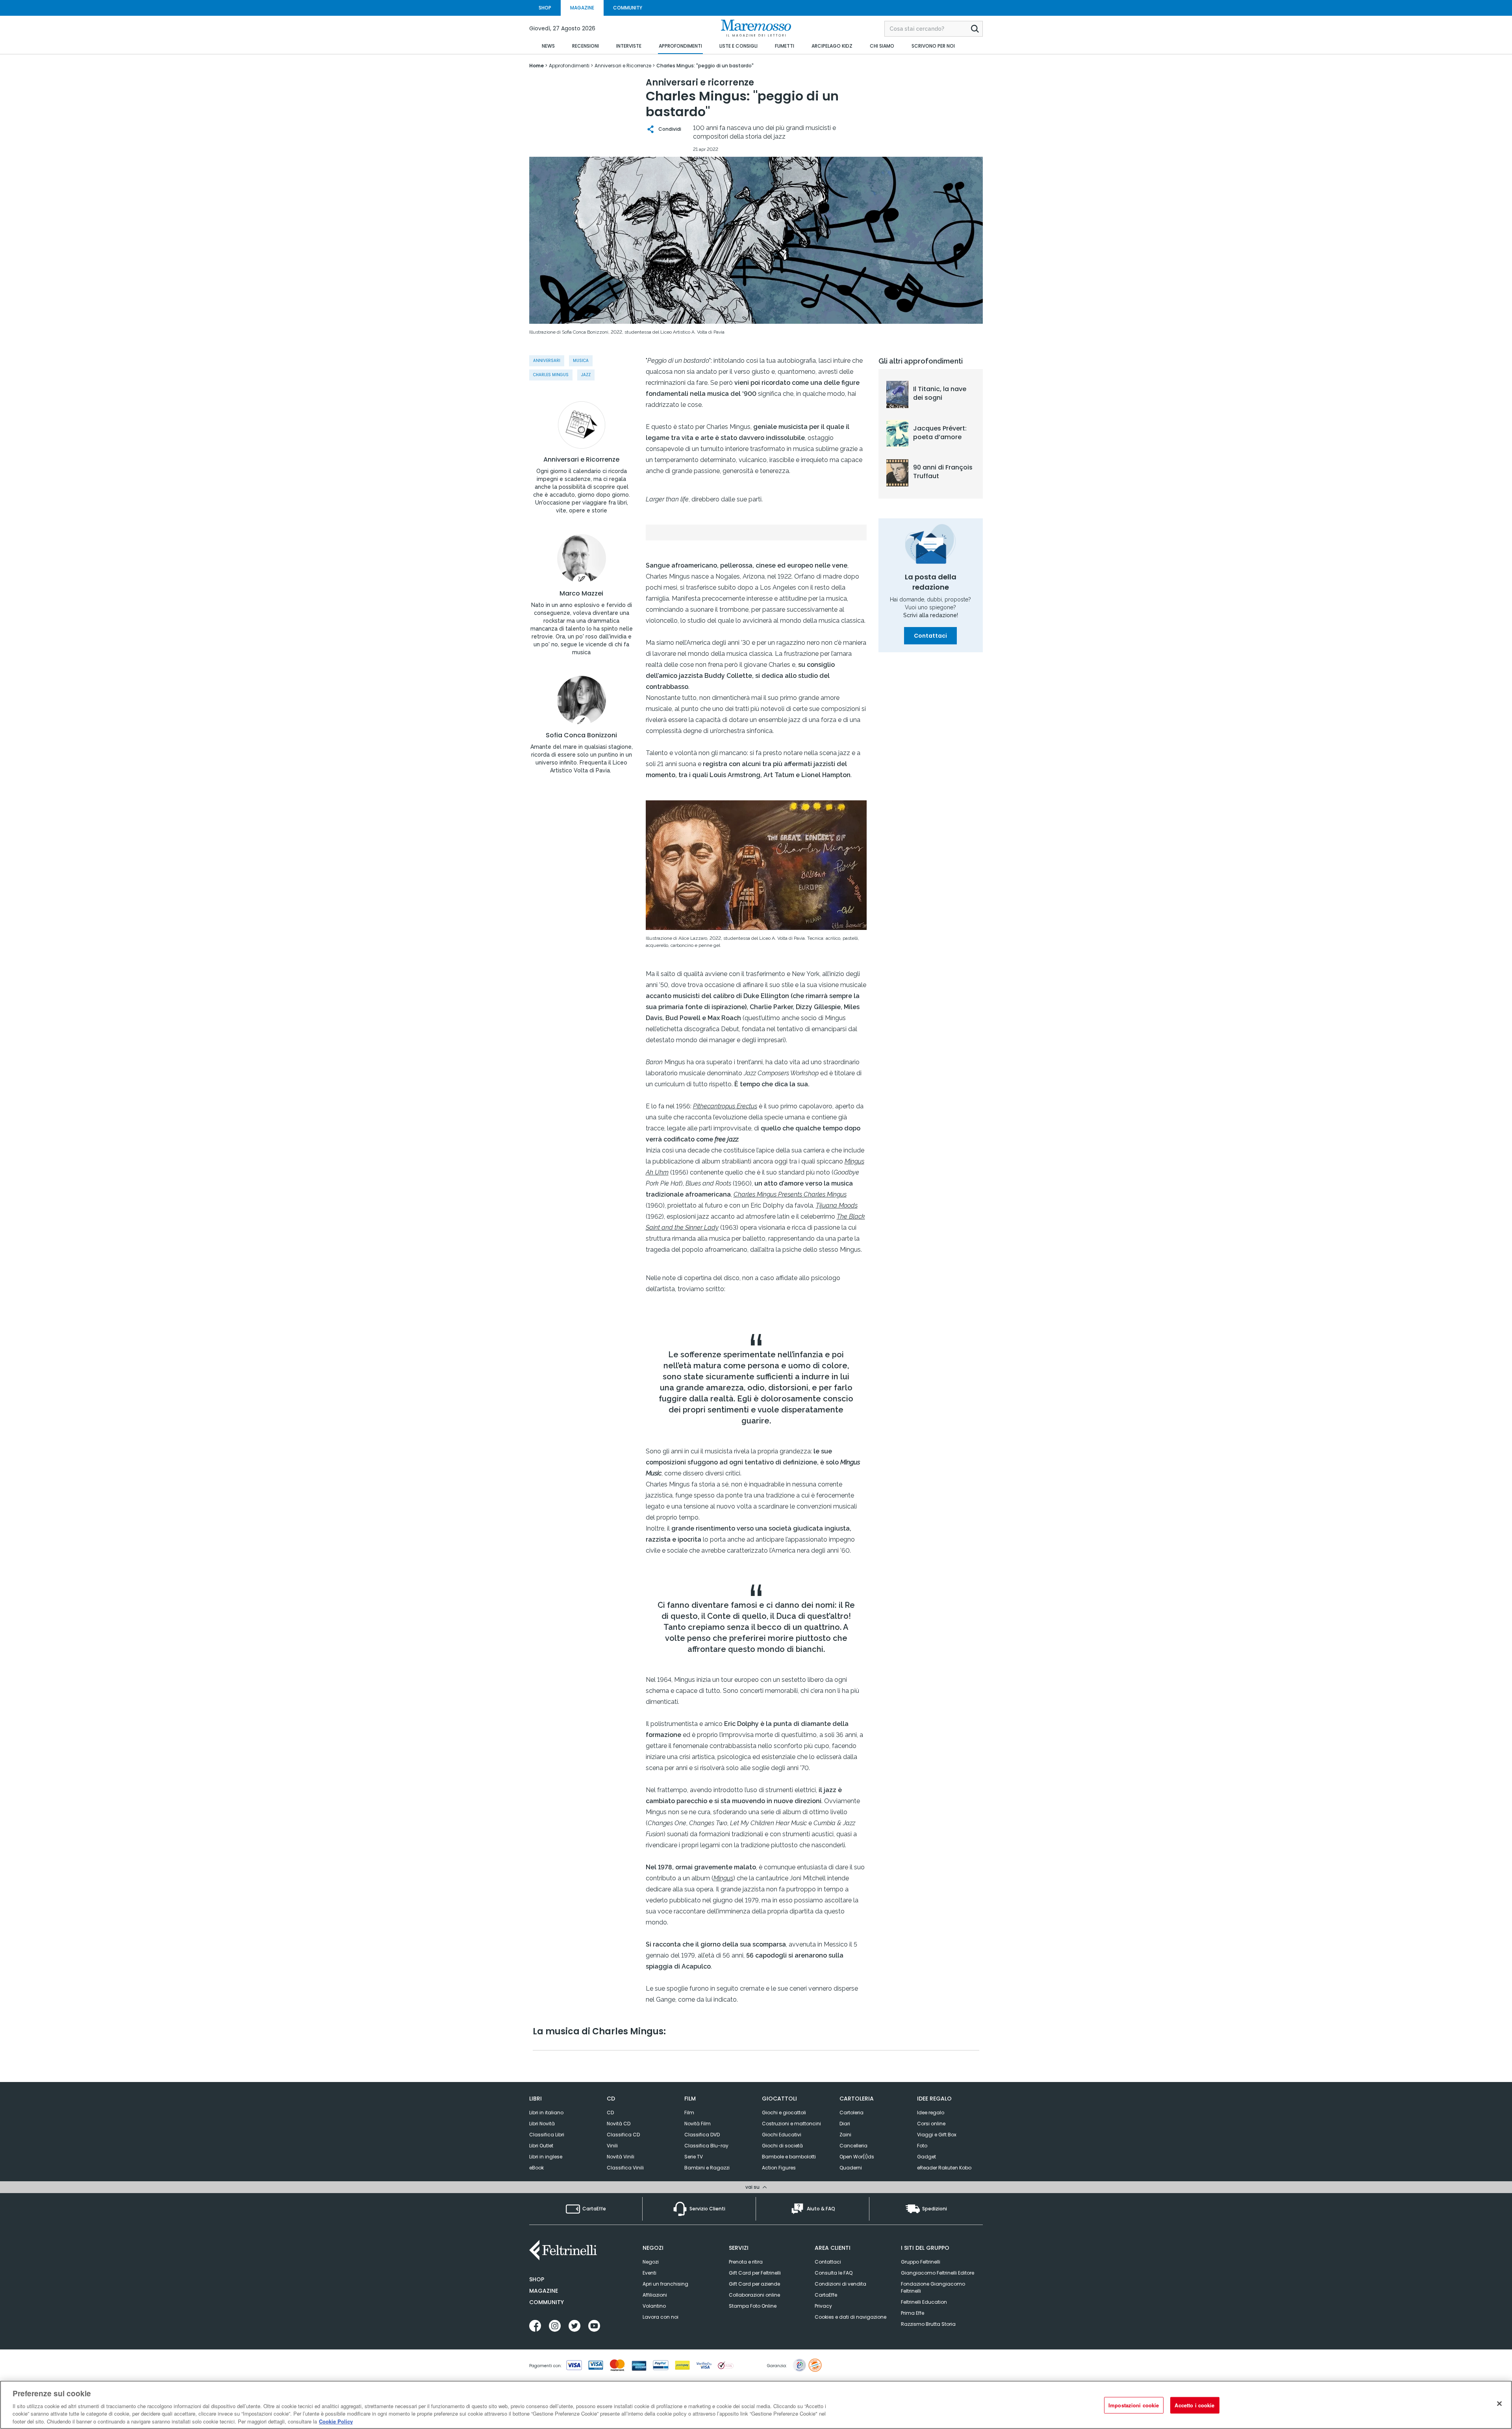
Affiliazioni (655, 2295)
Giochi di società (782, 2146)
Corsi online (931, 2124)
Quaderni (851, 2168)
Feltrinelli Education (924, 2302)
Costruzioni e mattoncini (791, 2124)
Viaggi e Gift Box (937, 2135)
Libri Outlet (541, 2146)
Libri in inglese (546, 2157)
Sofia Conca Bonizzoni (581, 735)
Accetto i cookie (1194, 2405)
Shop (537, 2279)
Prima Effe (913, 2313)
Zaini (845, 2135)
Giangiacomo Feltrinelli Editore (938, 2273)
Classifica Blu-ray (706, 2146)
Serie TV (694, 2157)
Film (689, 2113)
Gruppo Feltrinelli (921, 2262)
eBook (536, 2168)
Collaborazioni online (754, 2295)
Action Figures (779, 2168)
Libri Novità (542, 2124)
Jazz (586, 375)
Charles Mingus (551, 375)
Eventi (649, 2273)
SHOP (545, 8)
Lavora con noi (661, 2317)
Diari (845, 2124)
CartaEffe (826, 2295)
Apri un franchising (665, 2284)
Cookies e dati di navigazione (850, 2317)
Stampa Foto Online (753, 2306)
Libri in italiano (546, 2113)
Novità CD (619, 2124)
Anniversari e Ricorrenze (581, 460)
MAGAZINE (582, 8)
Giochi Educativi (782, 2135)
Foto (922, 2146)
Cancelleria (853, 2146)
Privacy (823, 2306)
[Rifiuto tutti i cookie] (1499, 2404)
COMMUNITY (628, 8)
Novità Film (698, 2124)
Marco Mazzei (581, 594)
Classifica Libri (547, 2135)
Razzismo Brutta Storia (928, 2324)
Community (547, 2302)
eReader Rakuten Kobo (944, 2168)
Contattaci (930, 636)
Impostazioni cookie (1134, 2405)
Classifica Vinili (625, 2168)
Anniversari (547, 361)
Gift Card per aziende (754, 2284)
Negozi (651, 2262)
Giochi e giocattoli (784, 2113)
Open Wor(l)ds (857, 2157)
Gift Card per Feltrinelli (755, 2273)
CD (610, 2113)
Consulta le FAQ (834, 2273)
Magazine (544, 2291)
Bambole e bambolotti (789, 2157)
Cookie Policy (336, 2421)
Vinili (612, 2146)
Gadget (926, 2157)
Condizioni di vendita (840, 2284)
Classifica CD (623, 2135)
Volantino (654, 2306)
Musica (581, 361)
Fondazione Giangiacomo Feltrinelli (933, 2287)
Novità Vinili (621, 2157)
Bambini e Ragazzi (707, 2168)
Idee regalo (931, 2113)
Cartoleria (851, 2113)
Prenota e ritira (746, 2262)
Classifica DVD (702, 2135)
